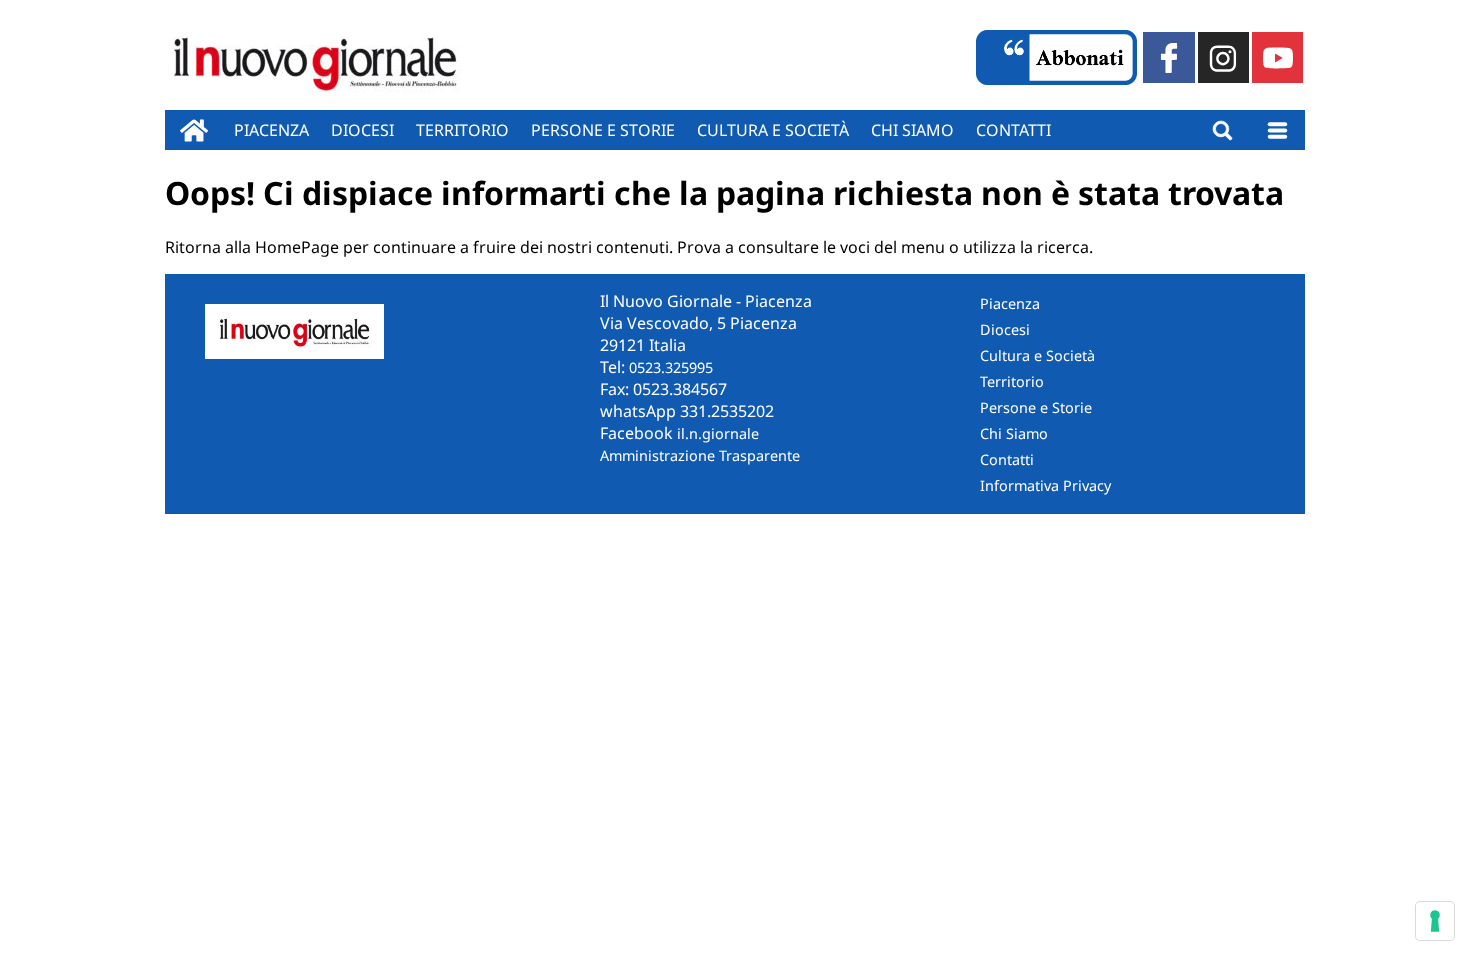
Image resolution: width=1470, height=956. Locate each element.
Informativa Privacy (1045, 485)
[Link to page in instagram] (1223, 57)
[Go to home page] (194, 130)
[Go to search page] (1222, 130)
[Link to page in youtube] (1277, 57)
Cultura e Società (773, 130)
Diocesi (362, 130)
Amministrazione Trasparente (700, 455)
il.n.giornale (718, 433)
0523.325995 (671, 367)
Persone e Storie (1036, 407)
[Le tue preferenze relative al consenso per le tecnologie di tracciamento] (1435, 921)
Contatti (1013, 130)
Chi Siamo (1014, 433)
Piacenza (271, 130)
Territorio (462, 130)
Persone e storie (603, 130)
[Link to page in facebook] (1168, 57)
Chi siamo (912, 130)
